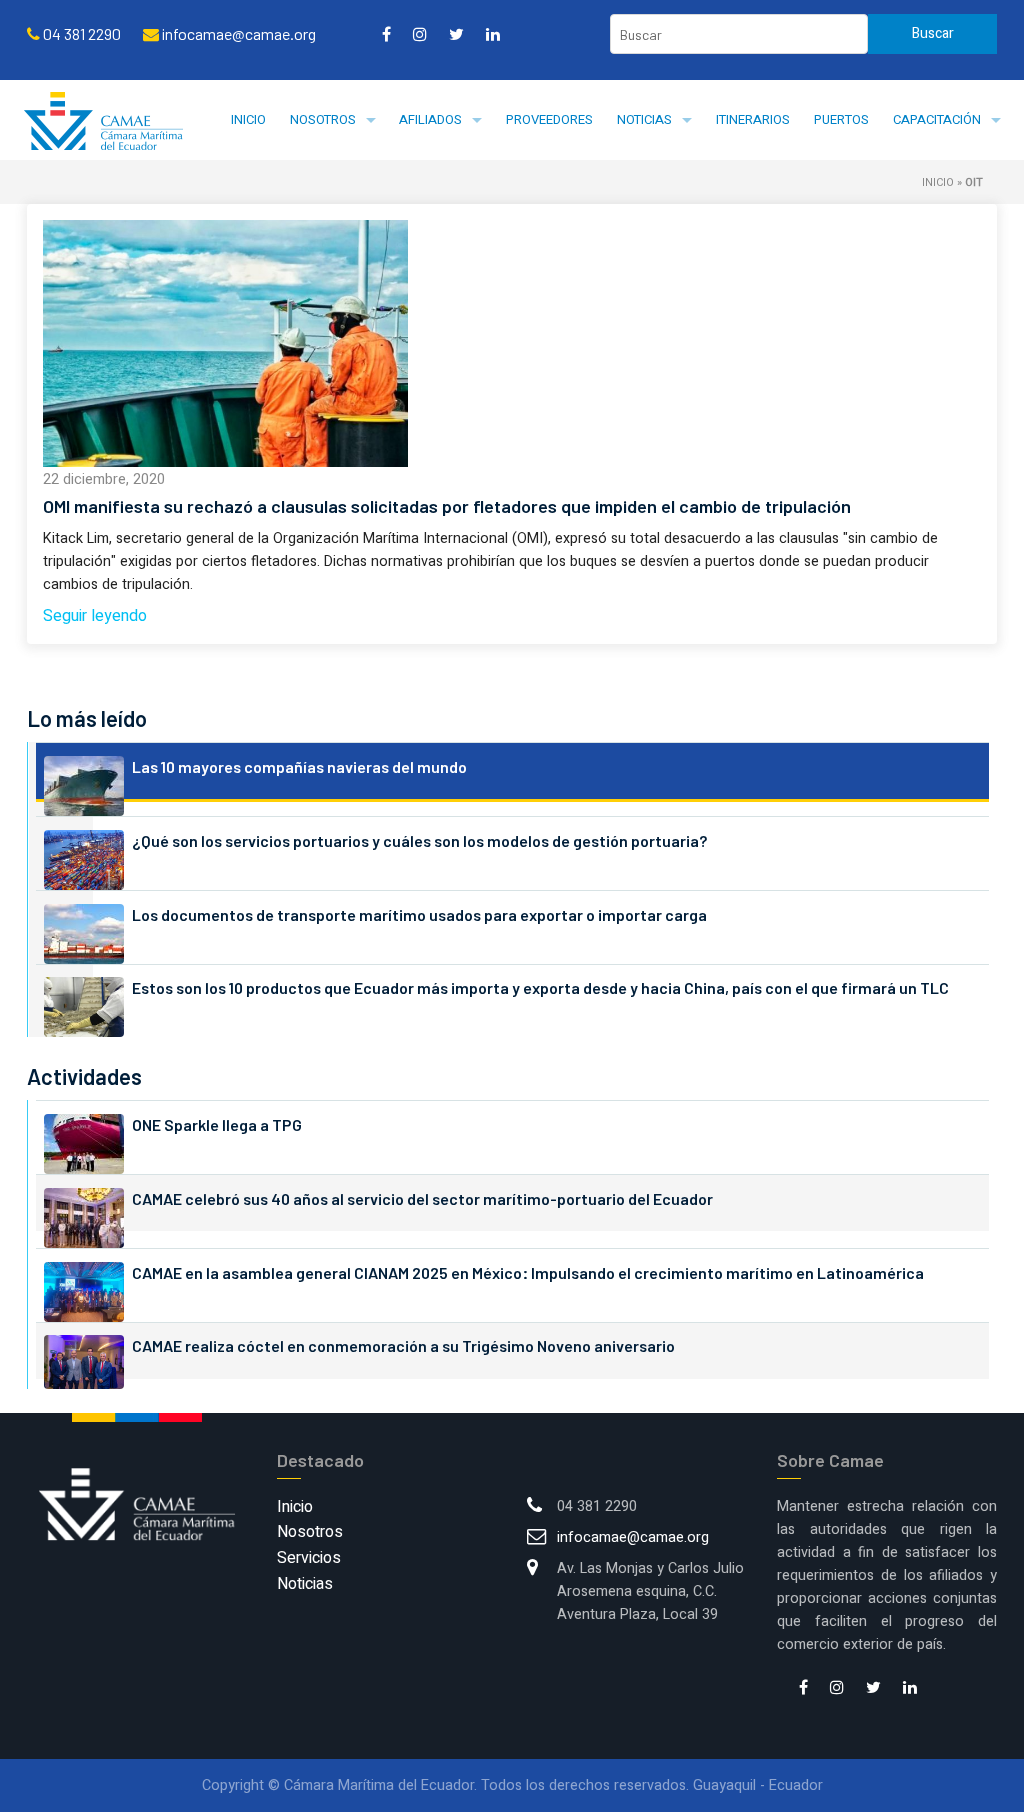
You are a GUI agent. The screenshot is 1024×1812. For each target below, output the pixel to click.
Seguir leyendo (95, 616)
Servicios (309, 1558)
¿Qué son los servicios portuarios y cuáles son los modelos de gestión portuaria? (419, 840)
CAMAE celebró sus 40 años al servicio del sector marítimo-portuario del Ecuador (422, 1198)
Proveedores (549, 119)
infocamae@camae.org (633, 1537)
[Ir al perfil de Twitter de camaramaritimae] (456, 34)
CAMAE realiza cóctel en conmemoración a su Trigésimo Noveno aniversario (403, 1345)
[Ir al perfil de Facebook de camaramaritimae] (386, 34)
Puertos (841, 119)
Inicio (248, 119)
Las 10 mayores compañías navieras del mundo (299, 766)
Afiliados (430, 119)
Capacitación (937, 119)
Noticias (644, 119)
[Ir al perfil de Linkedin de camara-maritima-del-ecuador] (493, 34)
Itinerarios (753, 119)
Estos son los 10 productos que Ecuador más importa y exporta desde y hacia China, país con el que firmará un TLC (540, 987)
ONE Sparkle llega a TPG (217, 1124)
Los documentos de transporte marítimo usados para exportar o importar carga (419, 914)
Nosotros (323, 119)
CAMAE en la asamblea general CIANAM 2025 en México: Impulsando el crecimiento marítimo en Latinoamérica (528, 1272)
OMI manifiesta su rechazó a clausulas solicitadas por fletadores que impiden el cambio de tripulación (447, 506)
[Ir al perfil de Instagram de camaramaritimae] (420, 34)
